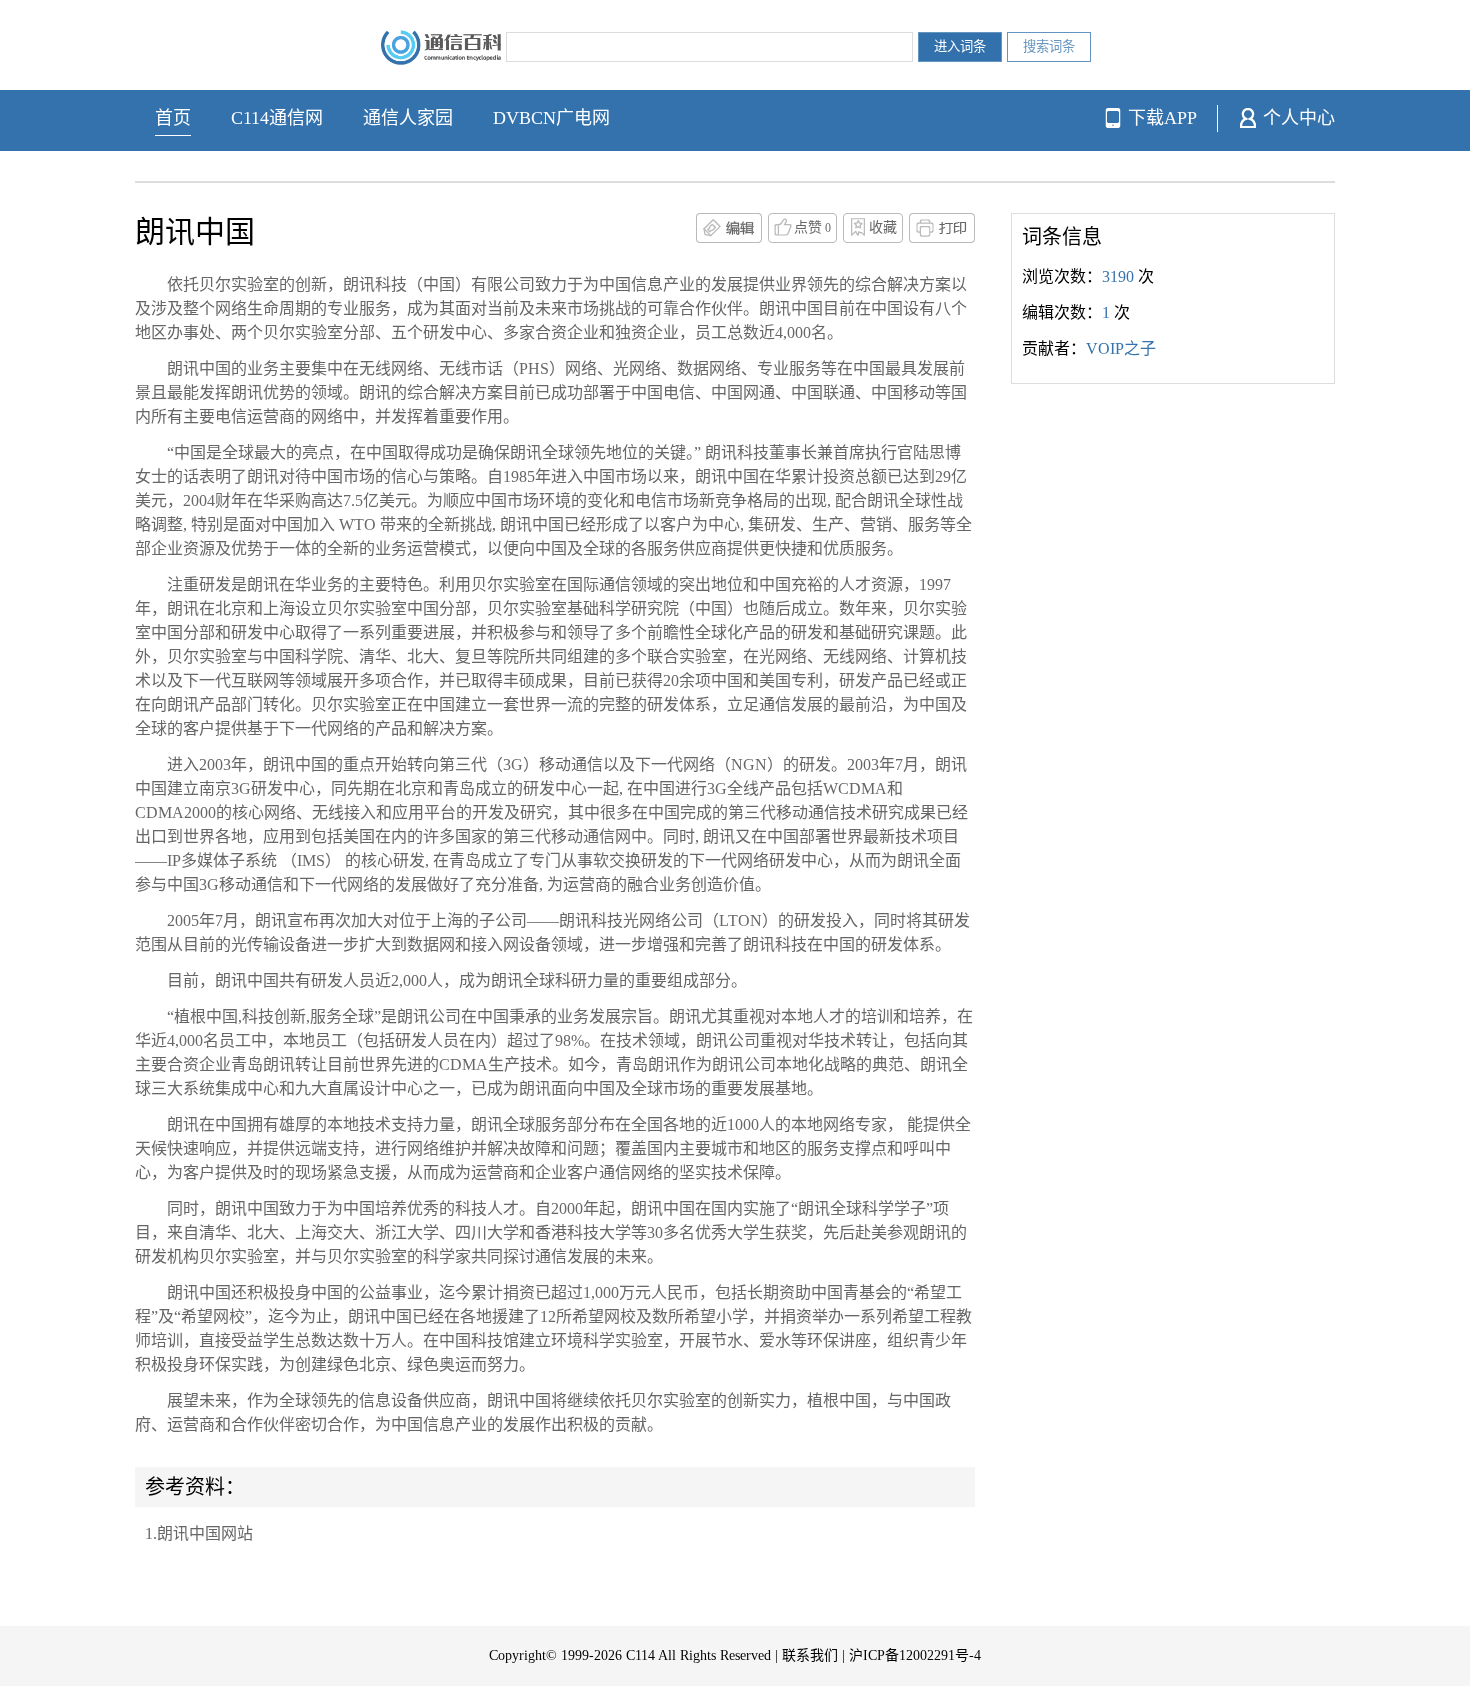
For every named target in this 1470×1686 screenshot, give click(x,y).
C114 (640, 1655)
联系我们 (810, 1655)
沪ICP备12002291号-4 (915, 1655)
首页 (173, 118)
